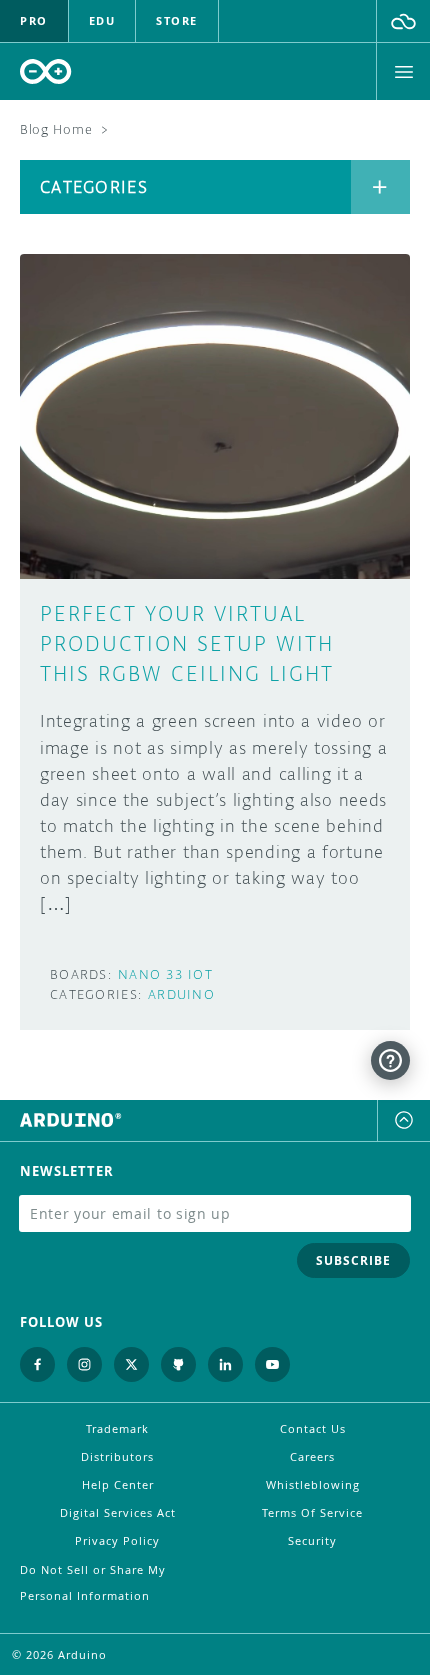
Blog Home (56, 129)
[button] (403, 21)
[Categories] (380, 187)
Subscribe (353, 1260)
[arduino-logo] (46, 71)
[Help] (390, 1060)
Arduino (181, 994)
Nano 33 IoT (165, 974)
